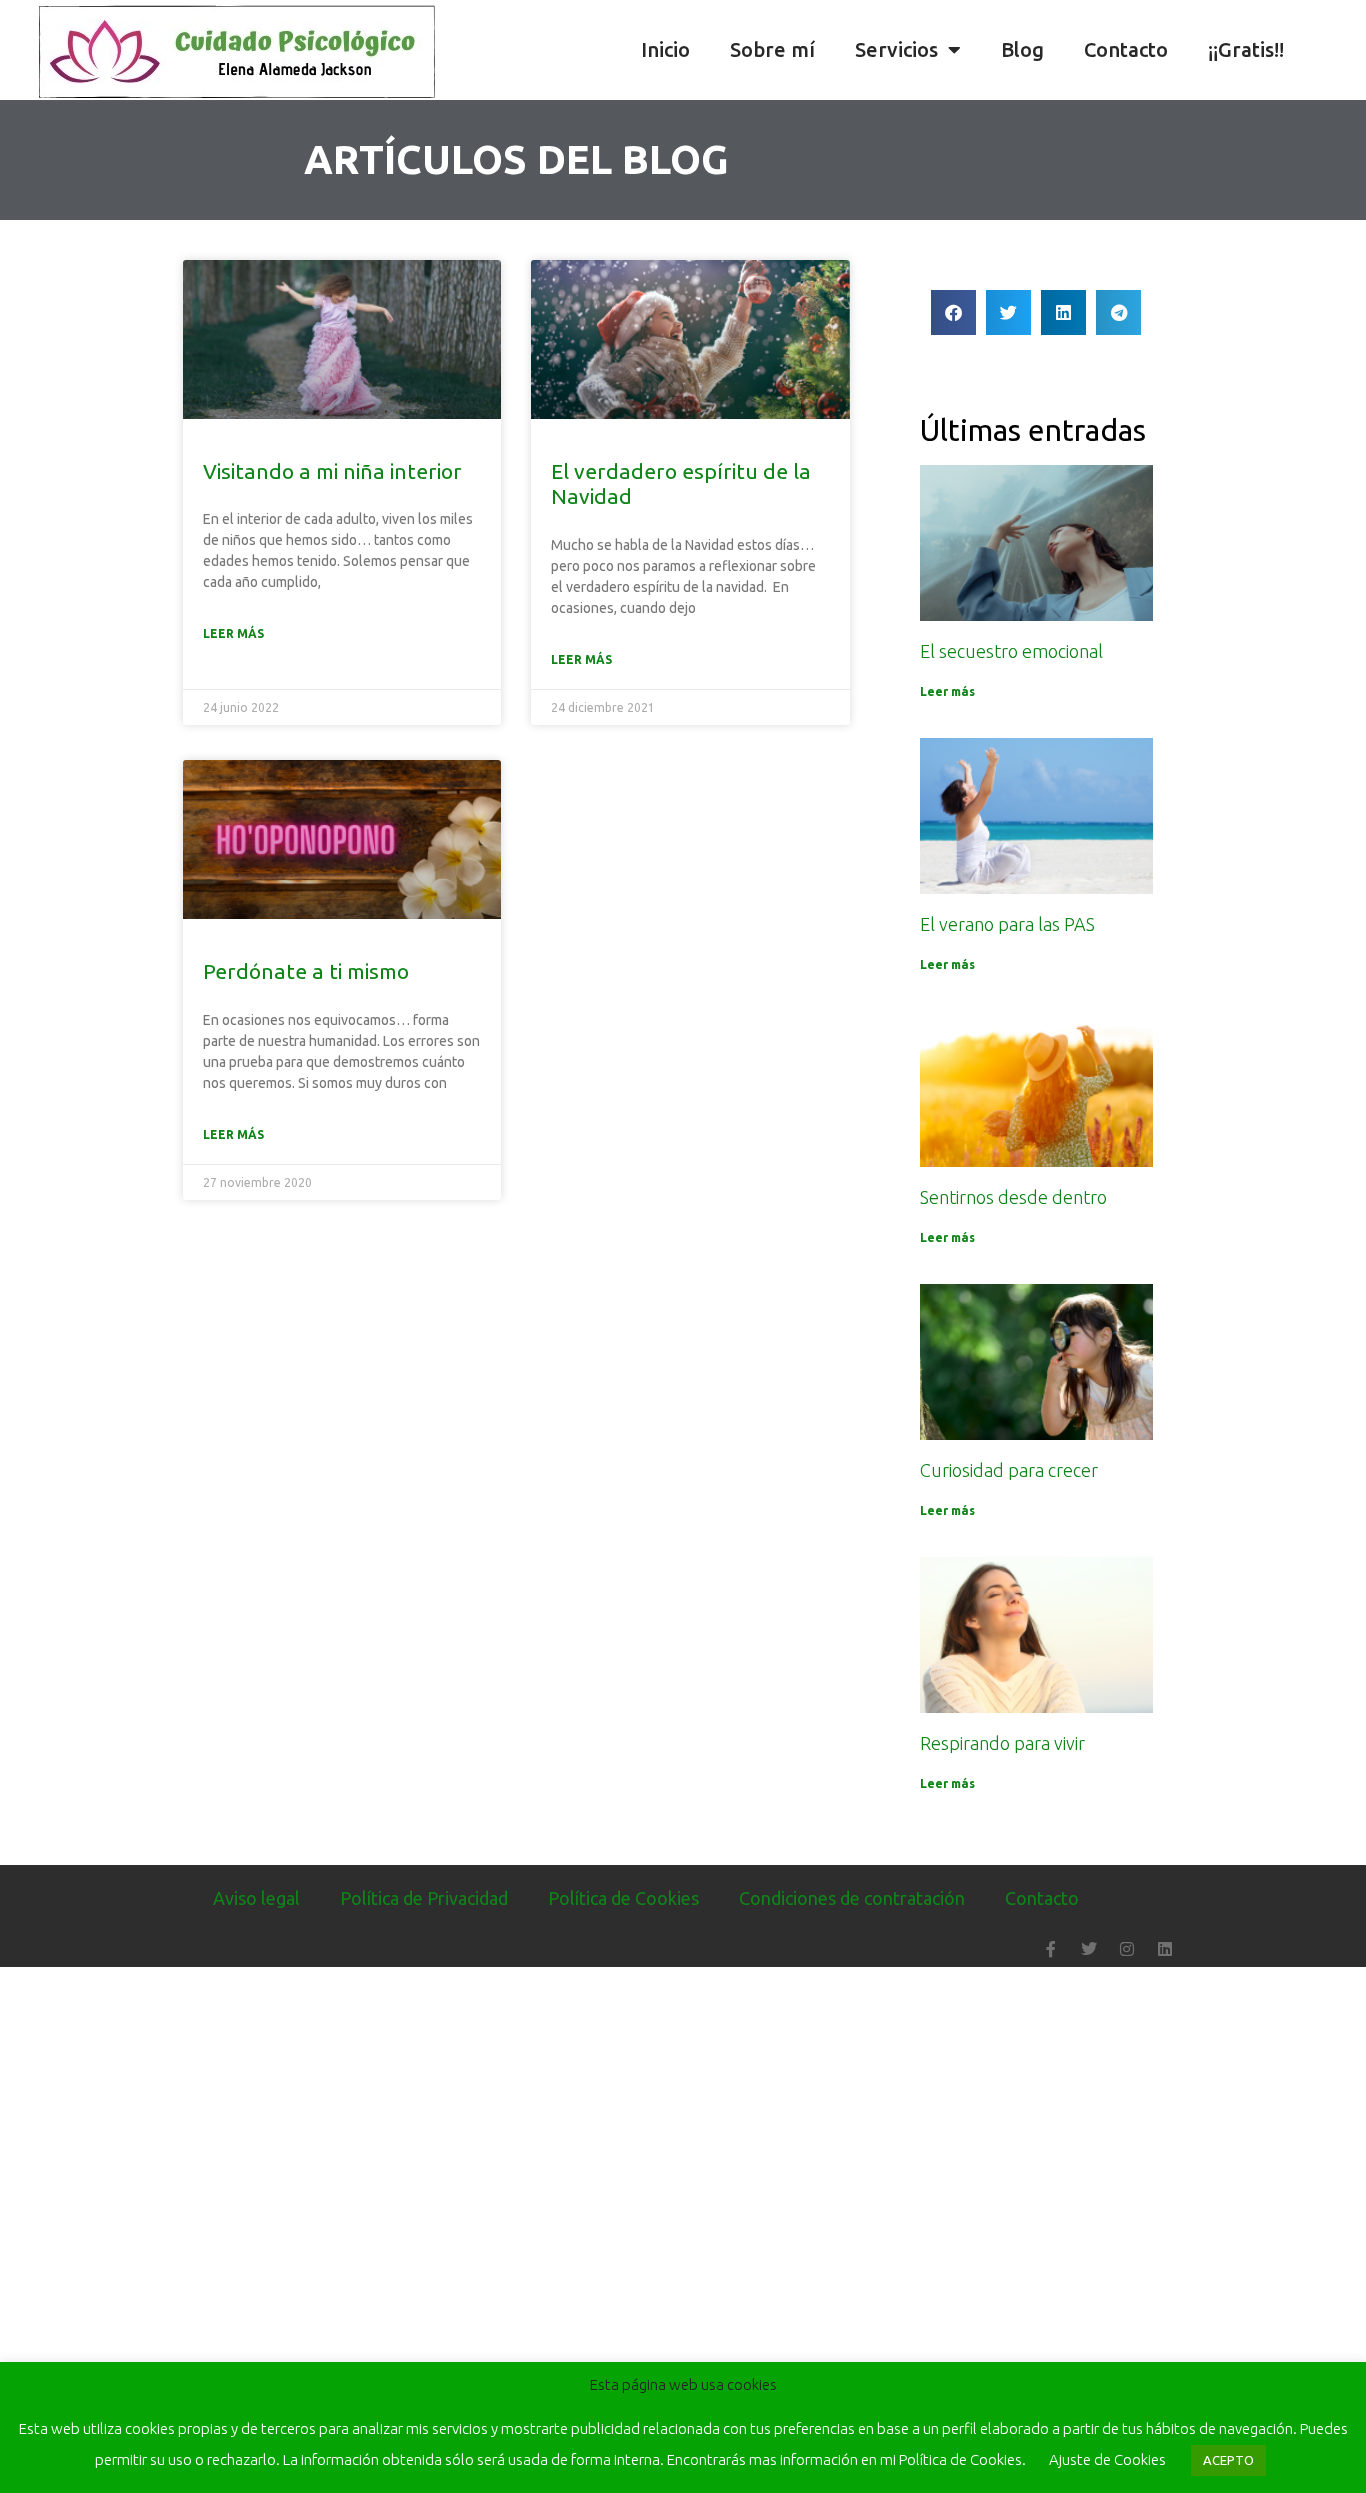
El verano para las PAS (1007, 924)
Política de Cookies (623, 1898)
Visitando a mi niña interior (332, 471)
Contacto (1126, 49)
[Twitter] (1089, 1949)
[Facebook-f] (1051, 1949)
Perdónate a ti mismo (306, 971)
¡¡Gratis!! (1246, 49)
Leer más (233, 633)
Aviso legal (256, 1898)
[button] (1346, 50)
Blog (1022, 49)
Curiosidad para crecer (1009, 1470)
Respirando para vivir (1002, 1743)
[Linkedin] (1165, 1949)
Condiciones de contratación (852, 1898)
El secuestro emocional (1011, 651)
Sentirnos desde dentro (1013, 1197)
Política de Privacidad (424, 1898)
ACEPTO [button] (1228, 2460)
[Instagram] (1127, 1949)
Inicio (665, 49)
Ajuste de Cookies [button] (1107, 2459)
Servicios (896, 49)
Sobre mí (772, 49)
